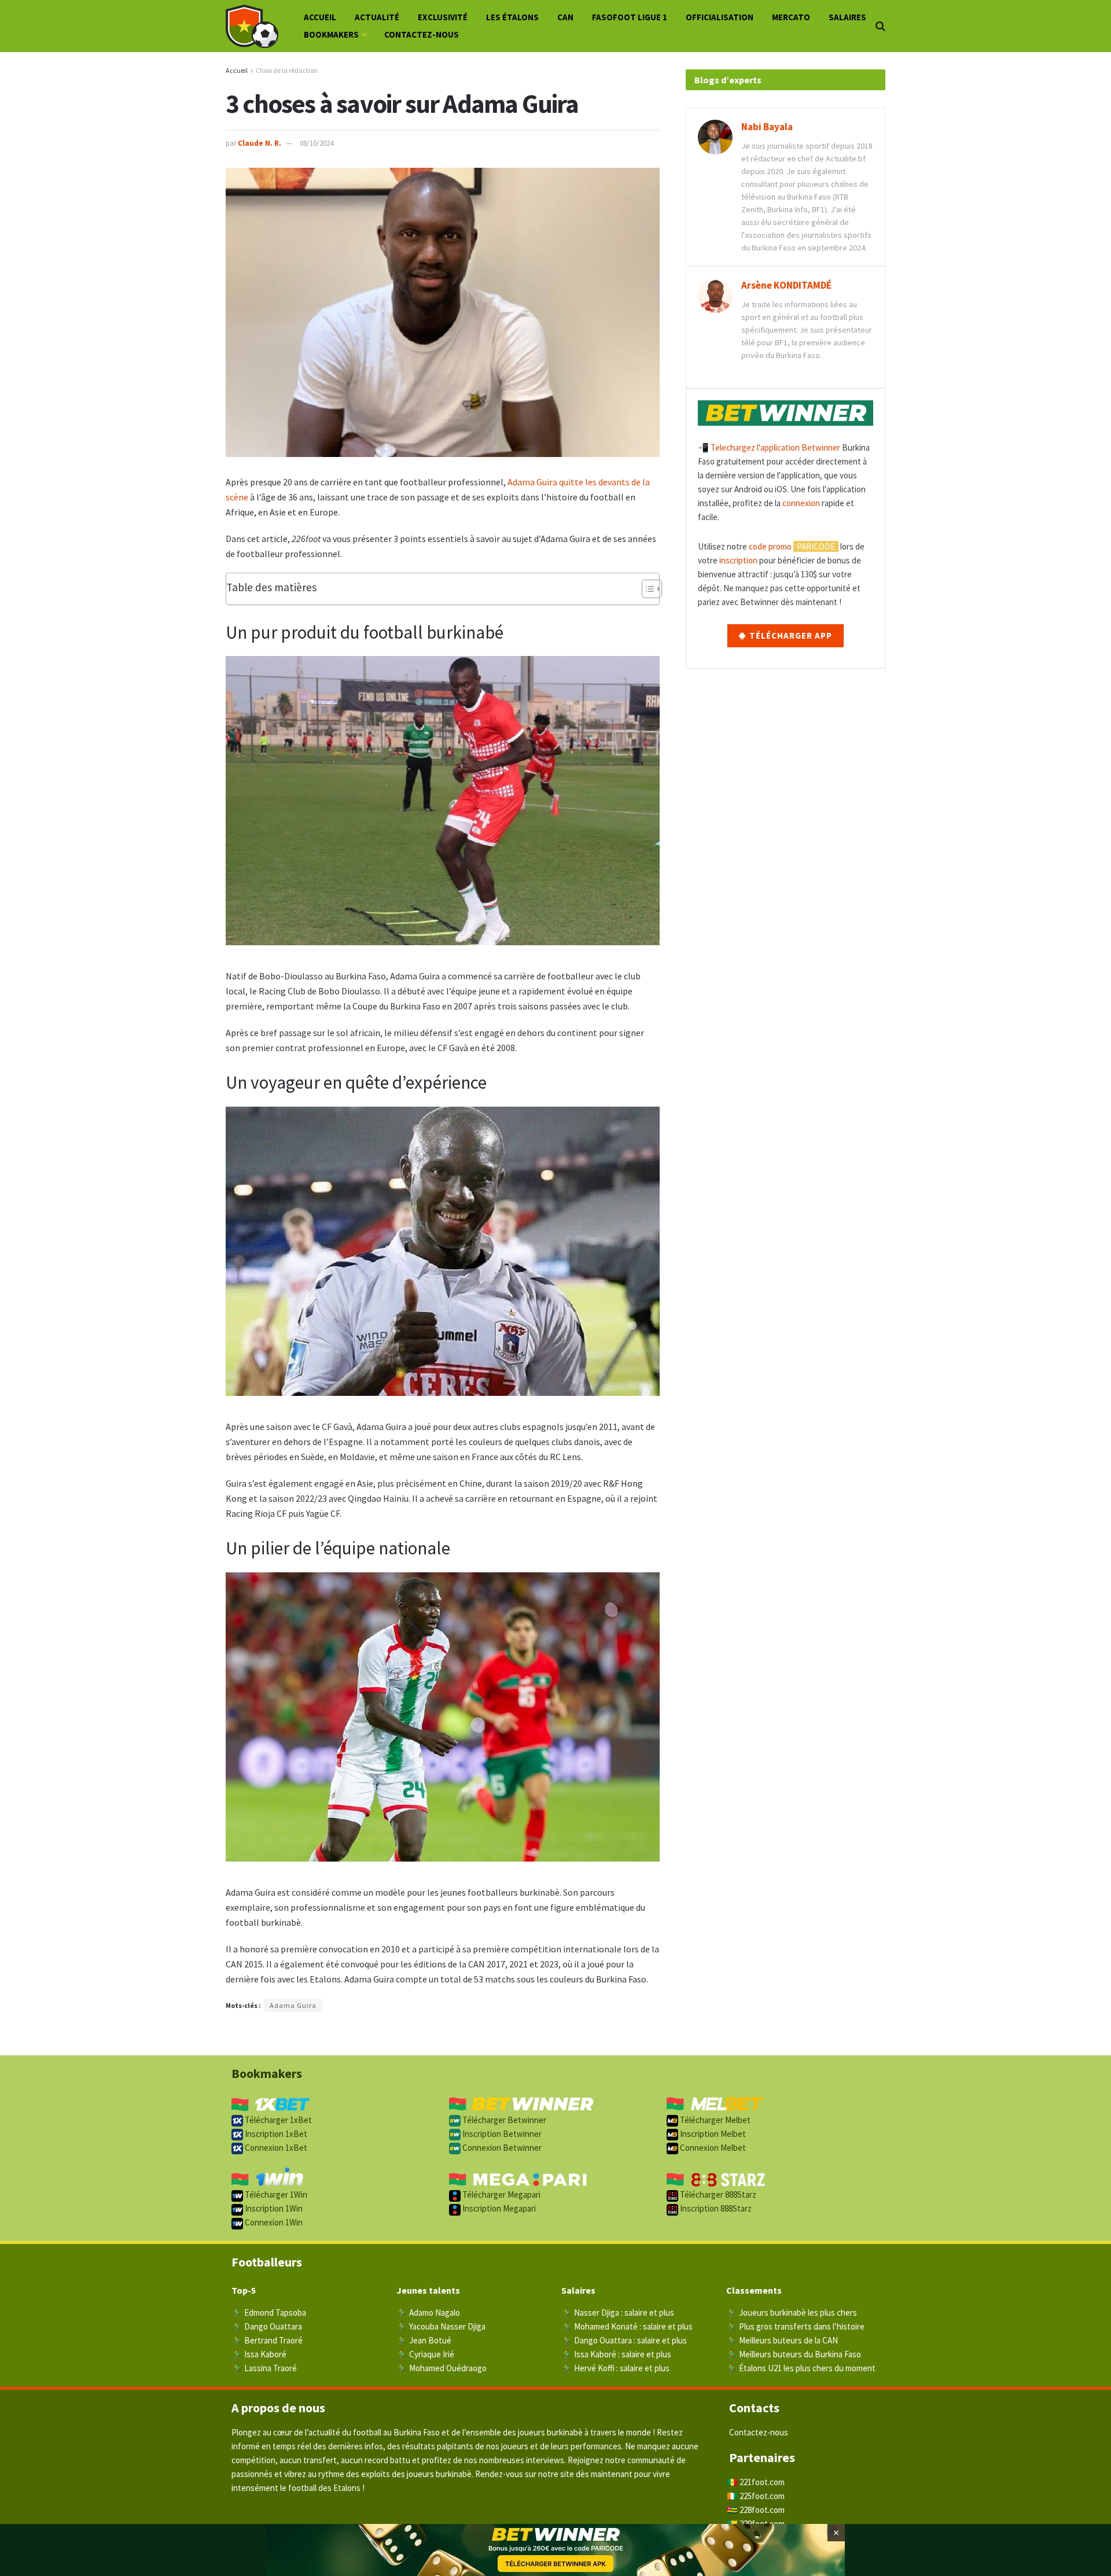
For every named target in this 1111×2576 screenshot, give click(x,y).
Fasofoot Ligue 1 (630, 17)
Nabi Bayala (767, 127)
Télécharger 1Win (275, 2194)
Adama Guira (532, 482)
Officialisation (720, 17)
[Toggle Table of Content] (646, 589)
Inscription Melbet (712, 2134)
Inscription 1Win (273, 2208)
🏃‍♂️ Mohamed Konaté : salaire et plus (627, 2326)
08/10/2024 (317, 143)
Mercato (791, 17)
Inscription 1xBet (275, 2134)
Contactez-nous (422, 34)
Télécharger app (790, 635)
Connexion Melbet (712, 2148)
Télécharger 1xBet (277, 2120)
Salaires (847, 17)
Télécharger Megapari (501, 2194)
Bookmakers (331, 34)
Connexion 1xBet (275, 2148)
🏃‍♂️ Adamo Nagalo (428, 2312)
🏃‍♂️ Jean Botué (424, 2340)
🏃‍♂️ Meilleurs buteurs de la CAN (782, 2340)
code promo (770, 546)
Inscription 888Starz (715, 2208)
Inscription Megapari (498, 2208)
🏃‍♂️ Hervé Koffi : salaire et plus (615, 2368)
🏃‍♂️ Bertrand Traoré (267, 2340)
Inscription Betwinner (501, 2134)
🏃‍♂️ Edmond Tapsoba (269, 2312)
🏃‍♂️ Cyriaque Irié (425, 2354)
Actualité (377, 17)
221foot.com (762, 2482)
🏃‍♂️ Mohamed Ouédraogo (442, 2368)
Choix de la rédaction (287, 70)
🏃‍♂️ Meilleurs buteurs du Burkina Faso (794, 2354)
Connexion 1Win (273, 2222)
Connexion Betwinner (501, 2148)
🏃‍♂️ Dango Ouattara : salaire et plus (624, 2340)
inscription (738, 560)
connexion (801, 503)
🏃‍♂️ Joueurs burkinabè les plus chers (792, 2312)
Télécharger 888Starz (717, 2194)
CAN (565, 17)
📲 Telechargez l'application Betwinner (769, 447)
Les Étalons (512, 17)
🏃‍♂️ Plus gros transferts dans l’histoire (795, 2326)
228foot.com (762, 2510)
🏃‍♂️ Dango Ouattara (267, 2326)
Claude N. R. (260, 143)
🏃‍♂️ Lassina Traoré (264, 2368)
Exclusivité (443, 17)
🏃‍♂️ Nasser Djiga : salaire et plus (618, 2312)
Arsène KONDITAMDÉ (786, 285)
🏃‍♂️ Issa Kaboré (259, 2354)
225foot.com (762, 2496)
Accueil (320, 17)
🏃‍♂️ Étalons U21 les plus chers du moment (801, 2368)
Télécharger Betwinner (503, 2120)
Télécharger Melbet (714, 2120)
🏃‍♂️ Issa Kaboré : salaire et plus (616, 2354)
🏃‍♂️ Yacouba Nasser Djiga (441, 2326)
